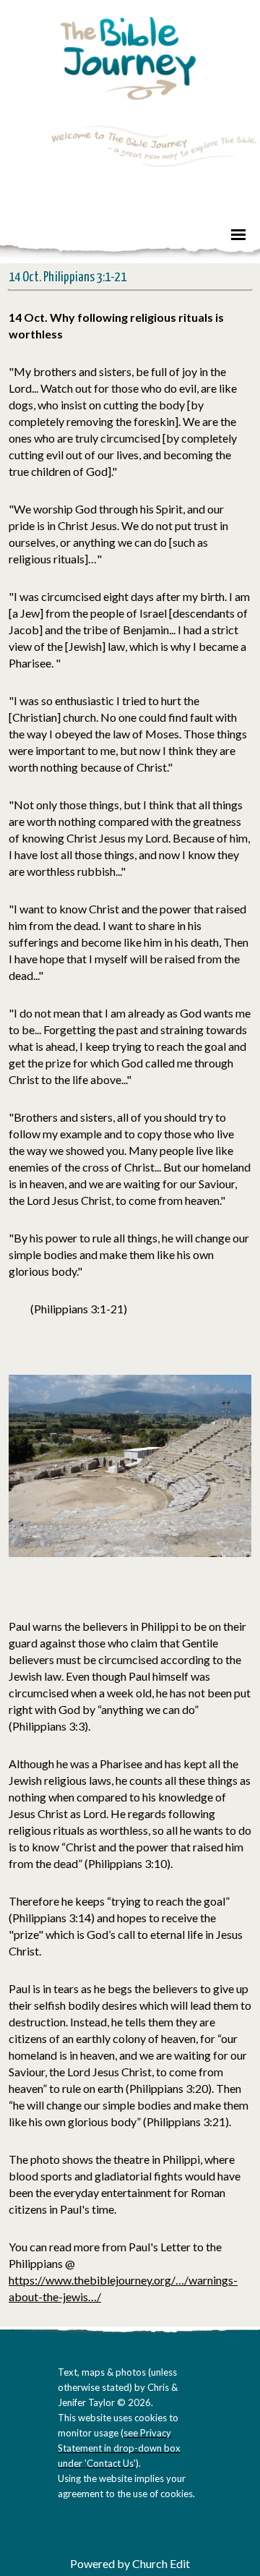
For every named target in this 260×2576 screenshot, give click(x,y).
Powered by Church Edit (130, 2563)
